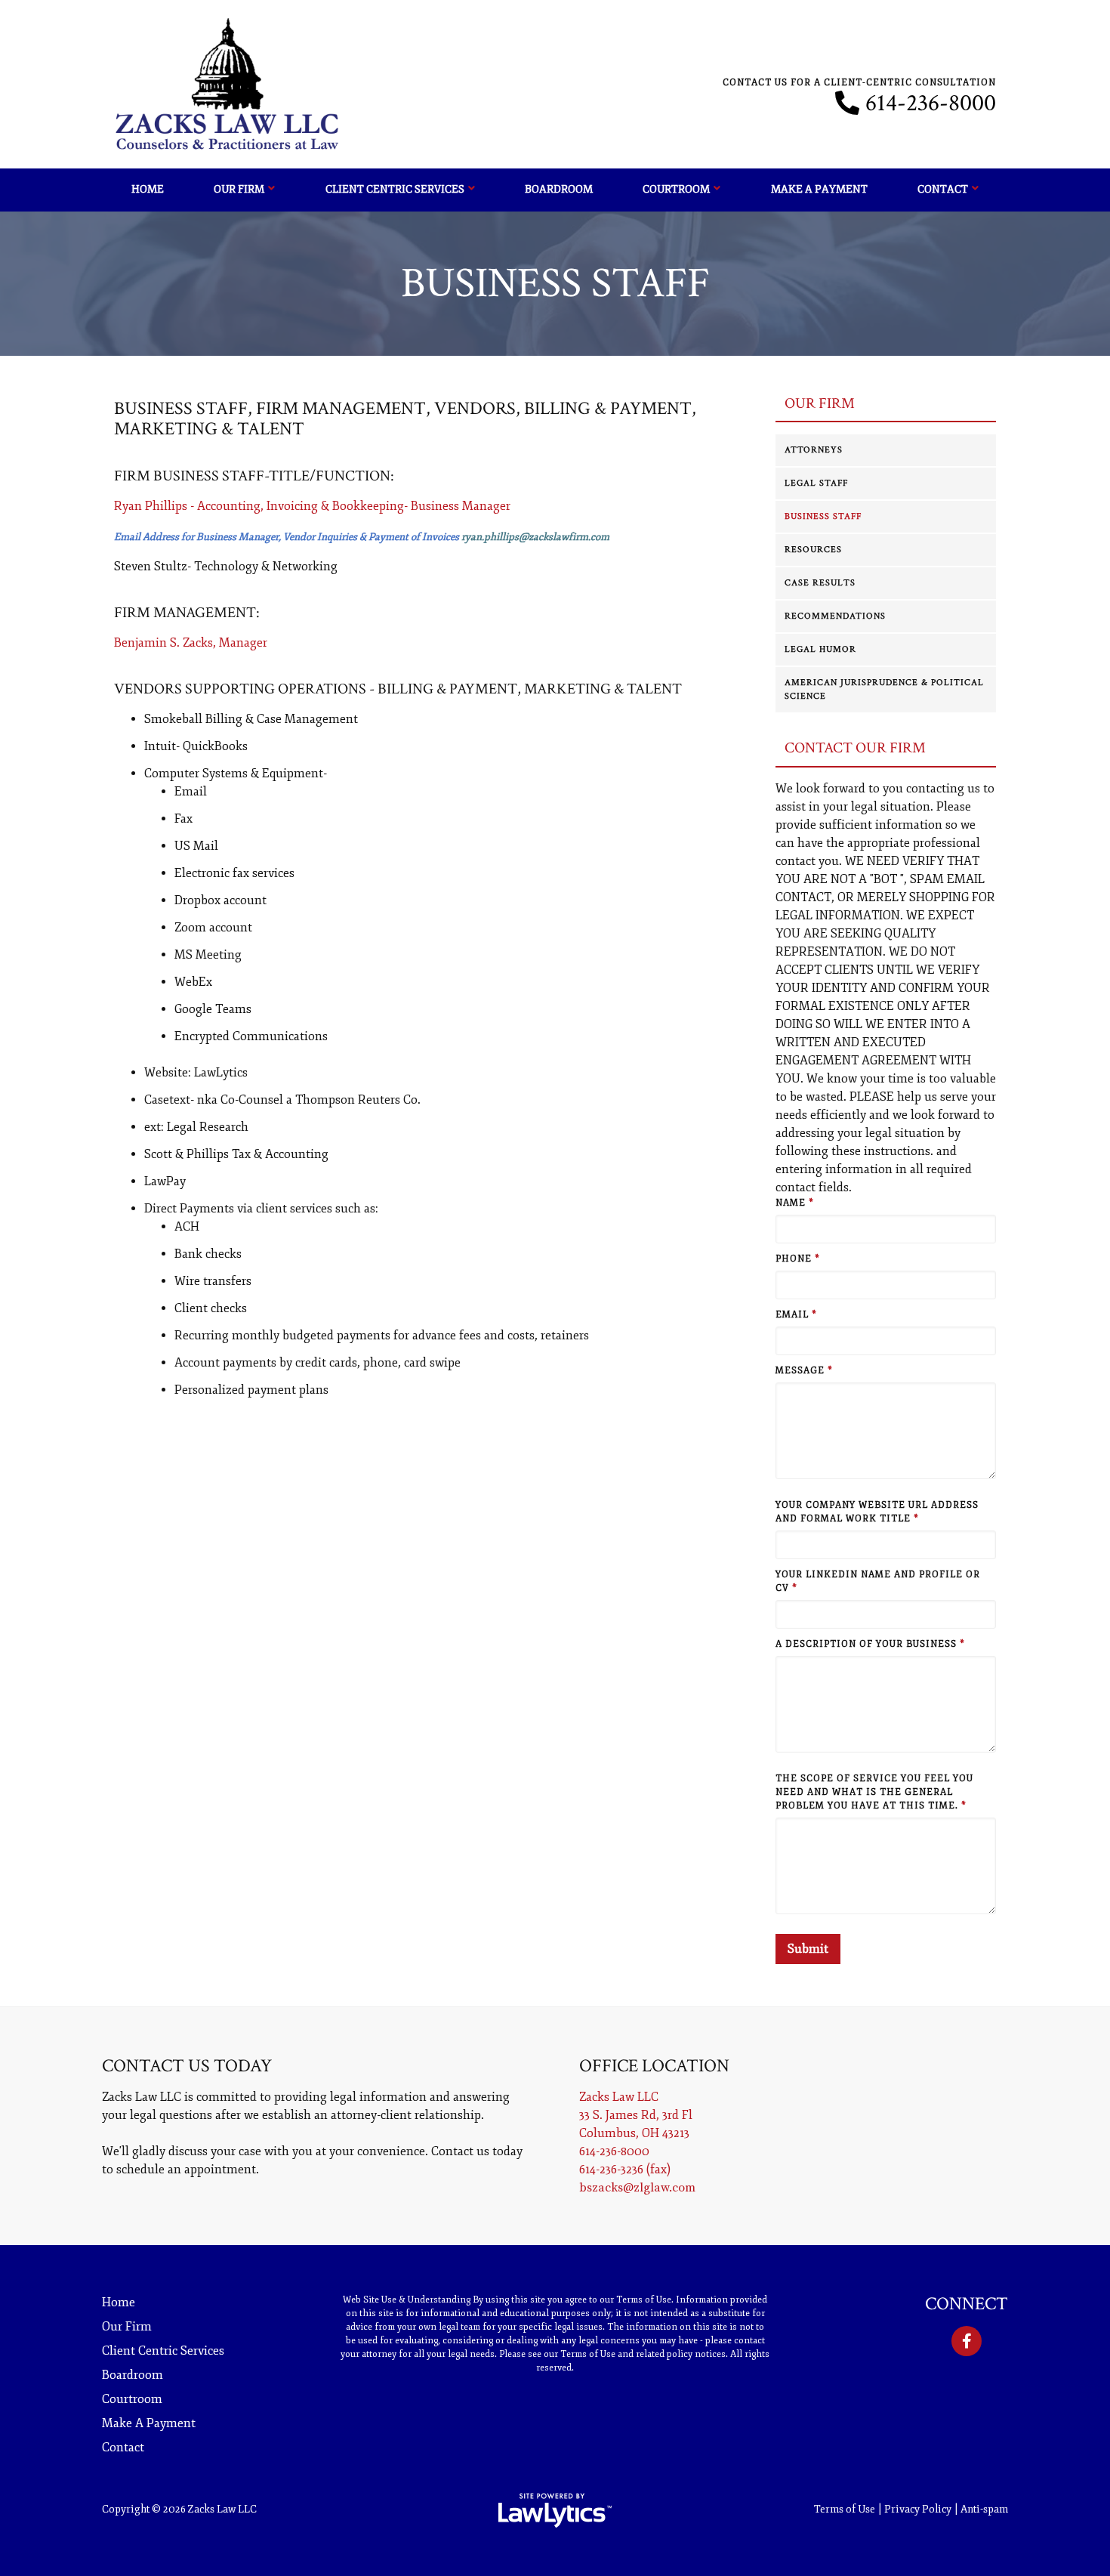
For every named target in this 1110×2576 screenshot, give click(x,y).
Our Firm (239, 189)
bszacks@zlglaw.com (637, 2188)
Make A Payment (819, 189)
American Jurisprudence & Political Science (884, 689)
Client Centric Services (395, 189)
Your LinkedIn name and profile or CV (878, 1581)
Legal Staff (816, 483)
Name (795, 1203)
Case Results (820, 583)
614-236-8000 (931, 103)
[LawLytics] (555, 2510)
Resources (813, 550)
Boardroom (559, 189)
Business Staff (823, 516)
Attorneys (814, 450)
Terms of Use (845, 2509)
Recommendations (835, 616)
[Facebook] (967, 2341)
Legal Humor (820, 649)
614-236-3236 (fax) (625, 2170)
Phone (798, 1259)
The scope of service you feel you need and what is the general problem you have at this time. (874, 1792)
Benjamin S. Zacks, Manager (191, 643)
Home (148, 189)
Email (796, 1315)
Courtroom (676, 189)
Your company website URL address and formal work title (877, 1512)
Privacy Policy (918, 2509)
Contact (943, 189)
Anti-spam (984, 2509)
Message (804, 1371)
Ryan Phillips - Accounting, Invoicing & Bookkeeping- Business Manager (312, 506)
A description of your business (870, 1644)
